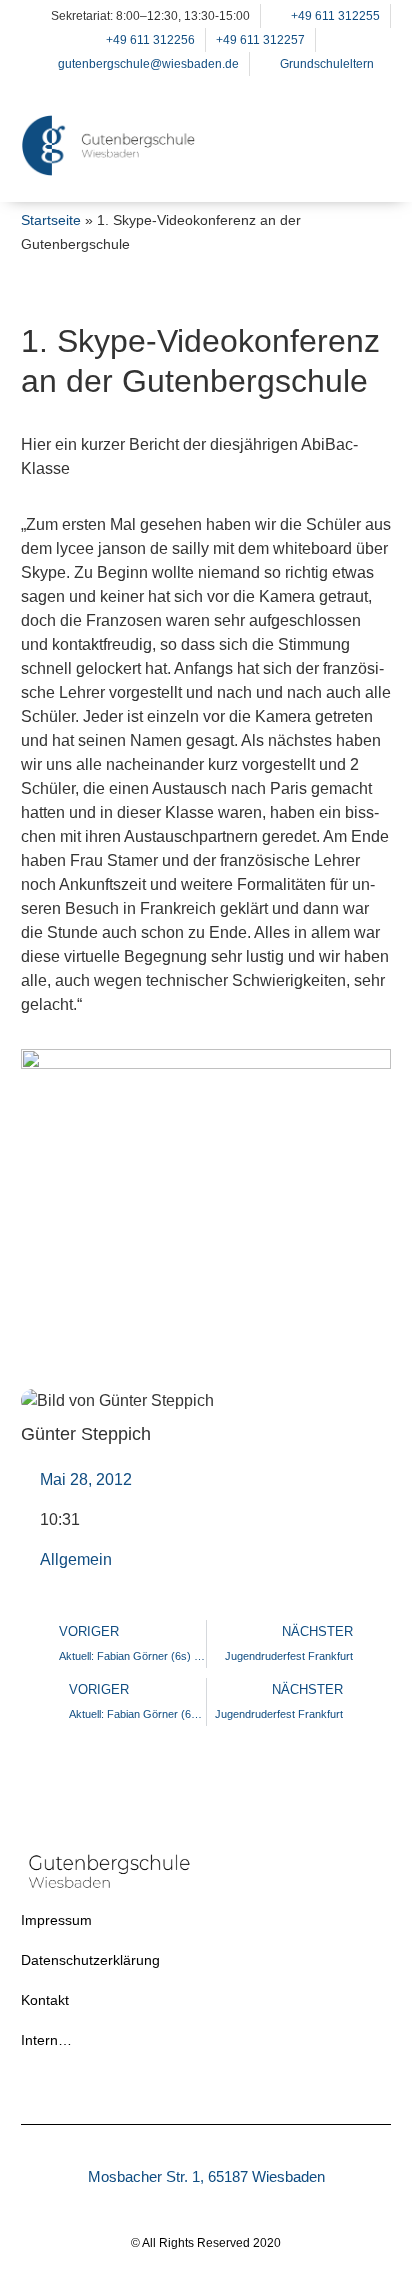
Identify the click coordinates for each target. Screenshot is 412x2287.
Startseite (51, 220)
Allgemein (76, 1559)
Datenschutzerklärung (90, 1960)
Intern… (46, 2040)
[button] (366, 171)
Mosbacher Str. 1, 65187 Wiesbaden (206, 2176)
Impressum (56, 1920)
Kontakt (45, 2000)
